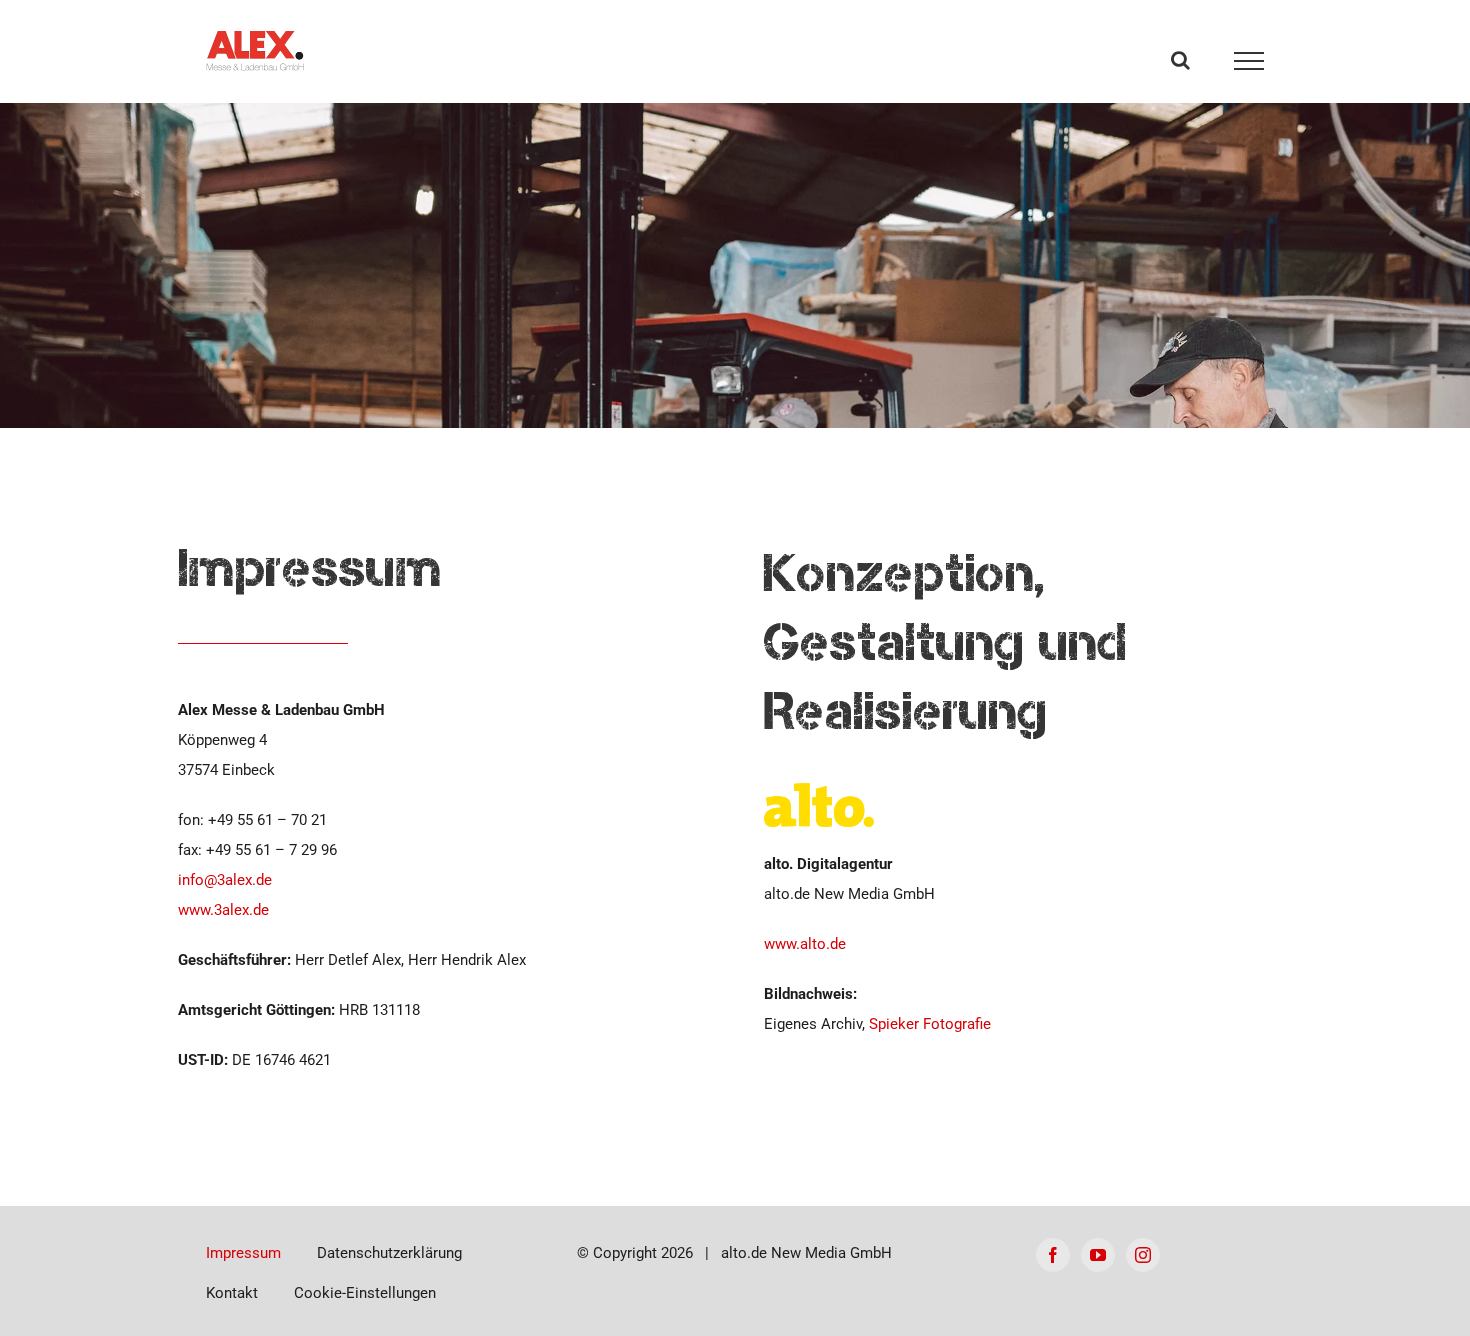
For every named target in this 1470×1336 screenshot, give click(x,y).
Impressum (243, 1253)
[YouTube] (1098, 1255)
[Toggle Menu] (1249, 61)
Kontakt (232, 1293)
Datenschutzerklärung (389, 1253)
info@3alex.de (225, 880)
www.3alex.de (223, 910)
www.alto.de (805, 944)
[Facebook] (1053, 1255)
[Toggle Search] (1180, 60)
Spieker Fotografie (930, 1024)
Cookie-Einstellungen (365, 1293)
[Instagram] (1143, 1255)
